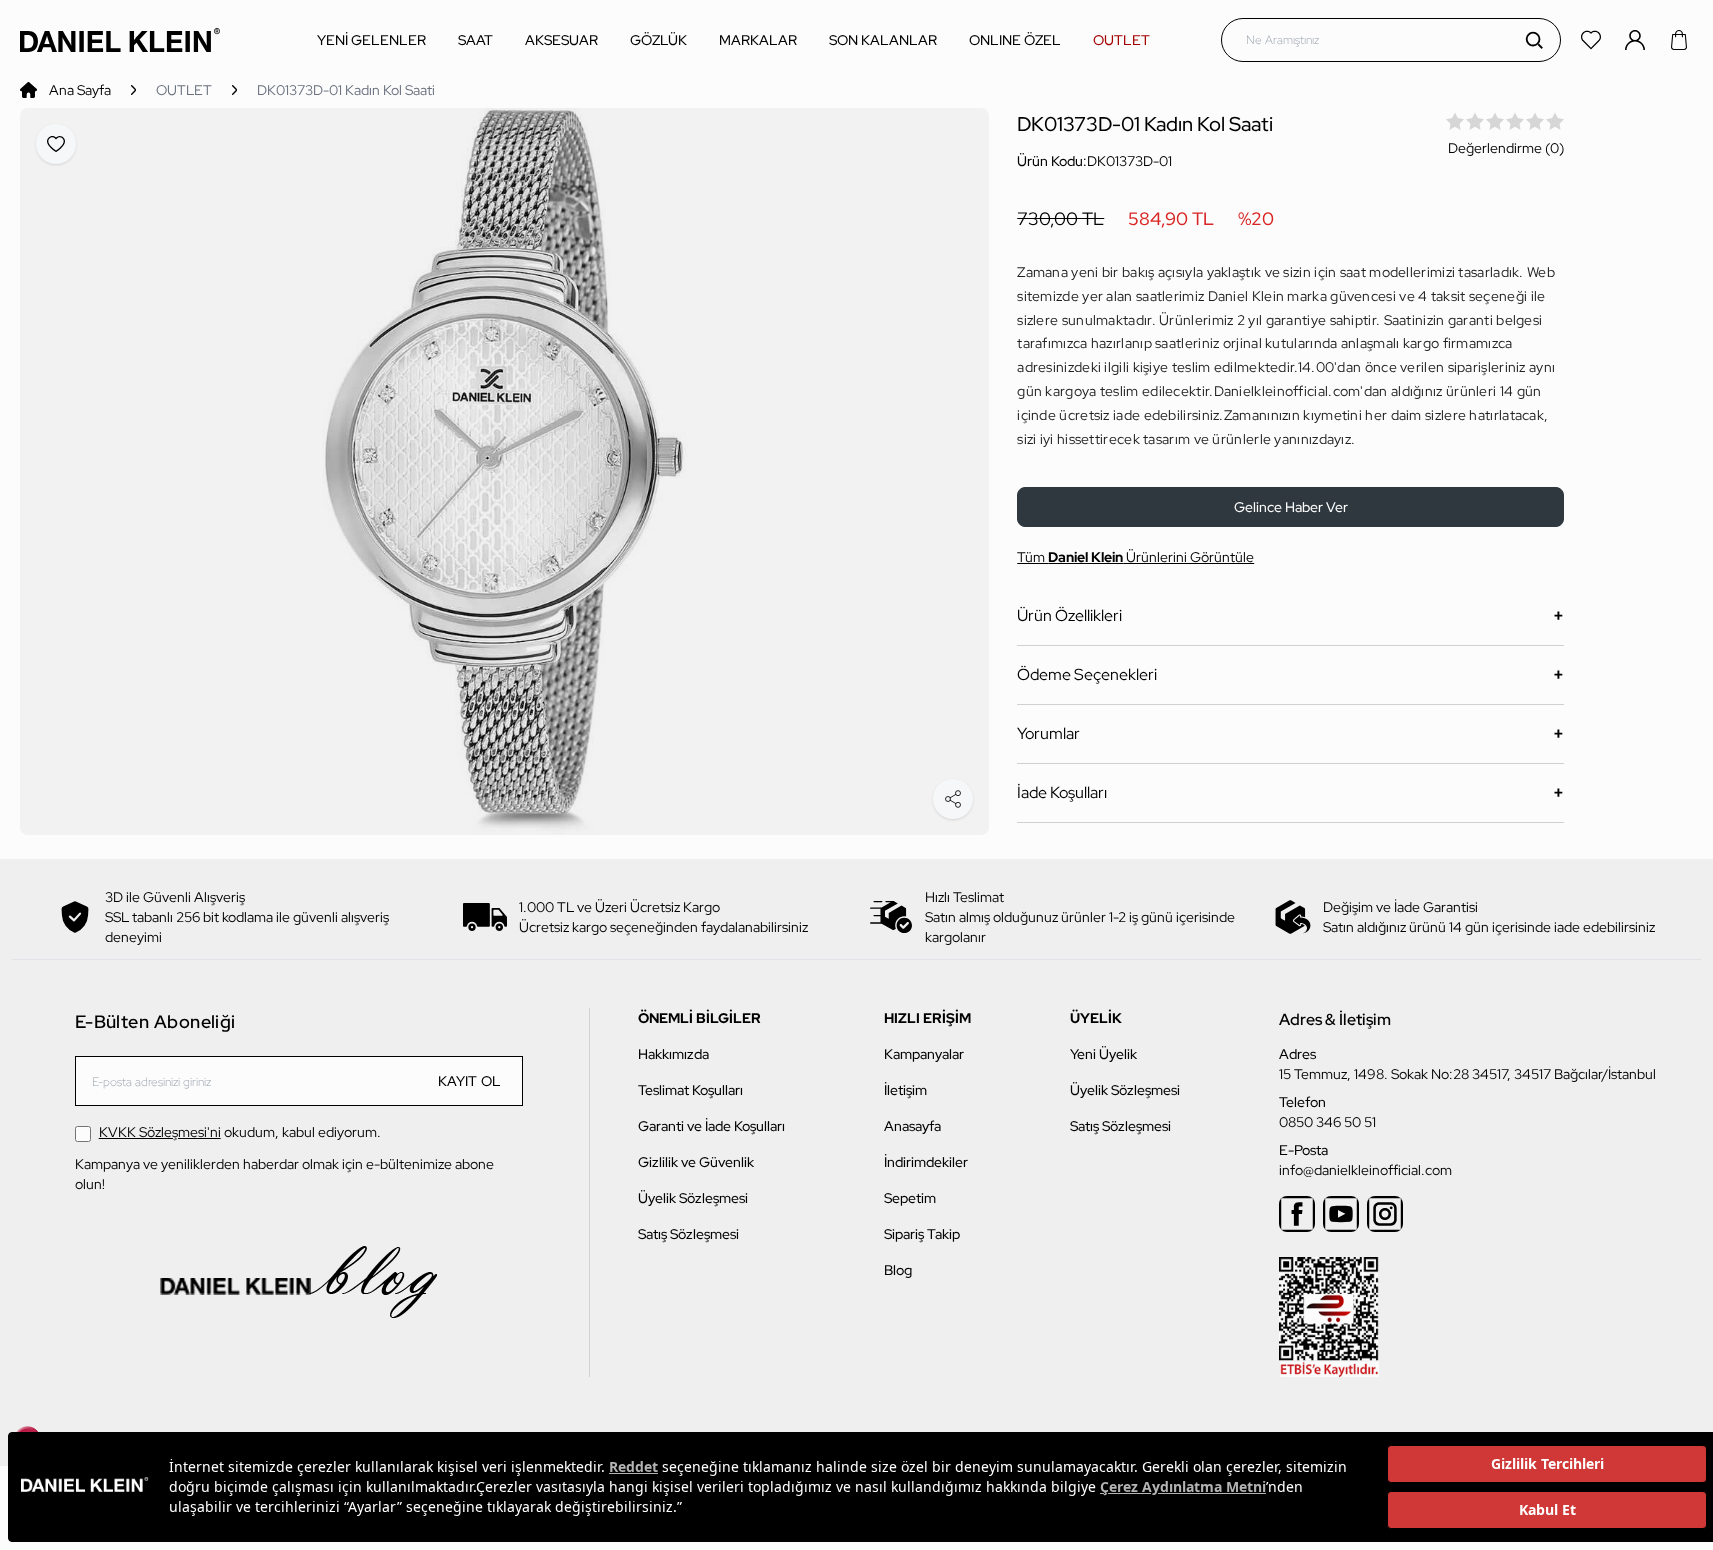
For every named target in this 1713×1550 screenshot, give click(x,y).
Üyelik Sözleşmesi (693, 1198)
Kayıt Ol (470, 1081)
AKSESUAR (561, 40)
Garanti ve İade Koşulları (711, 1126)
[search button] (1534, 40)
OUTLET (1121, 40)
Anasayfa (912, 1126)
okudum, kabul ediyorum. (240, 1132)
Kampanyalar (924, 1054)
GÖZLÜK (658, 40)
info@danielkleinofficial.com (1365, 1170)
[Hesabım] (1637, 40)
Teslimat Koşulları (690, 1090)
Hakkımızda (673, 1054)
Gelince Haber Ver (1291, 507)
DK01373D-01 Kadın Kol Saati (346, 90)
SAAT (475, 40)
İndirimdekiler (926, 1162)
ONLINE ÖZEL (1015, 40)
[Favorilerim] (1593, 40)
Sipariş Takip (922, 1234)
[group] (504, 471)
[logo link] (120, 39)
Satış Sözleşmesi (688, 1234)
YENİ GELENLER (371, 40)
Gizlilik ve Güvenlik (696, 1162)
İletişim (905, 1090)
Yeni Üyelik (1103, 1054)
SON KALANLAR (883, 40)
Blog (898, 1270)
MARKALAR (758, 40)
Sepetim (910, 1198)
